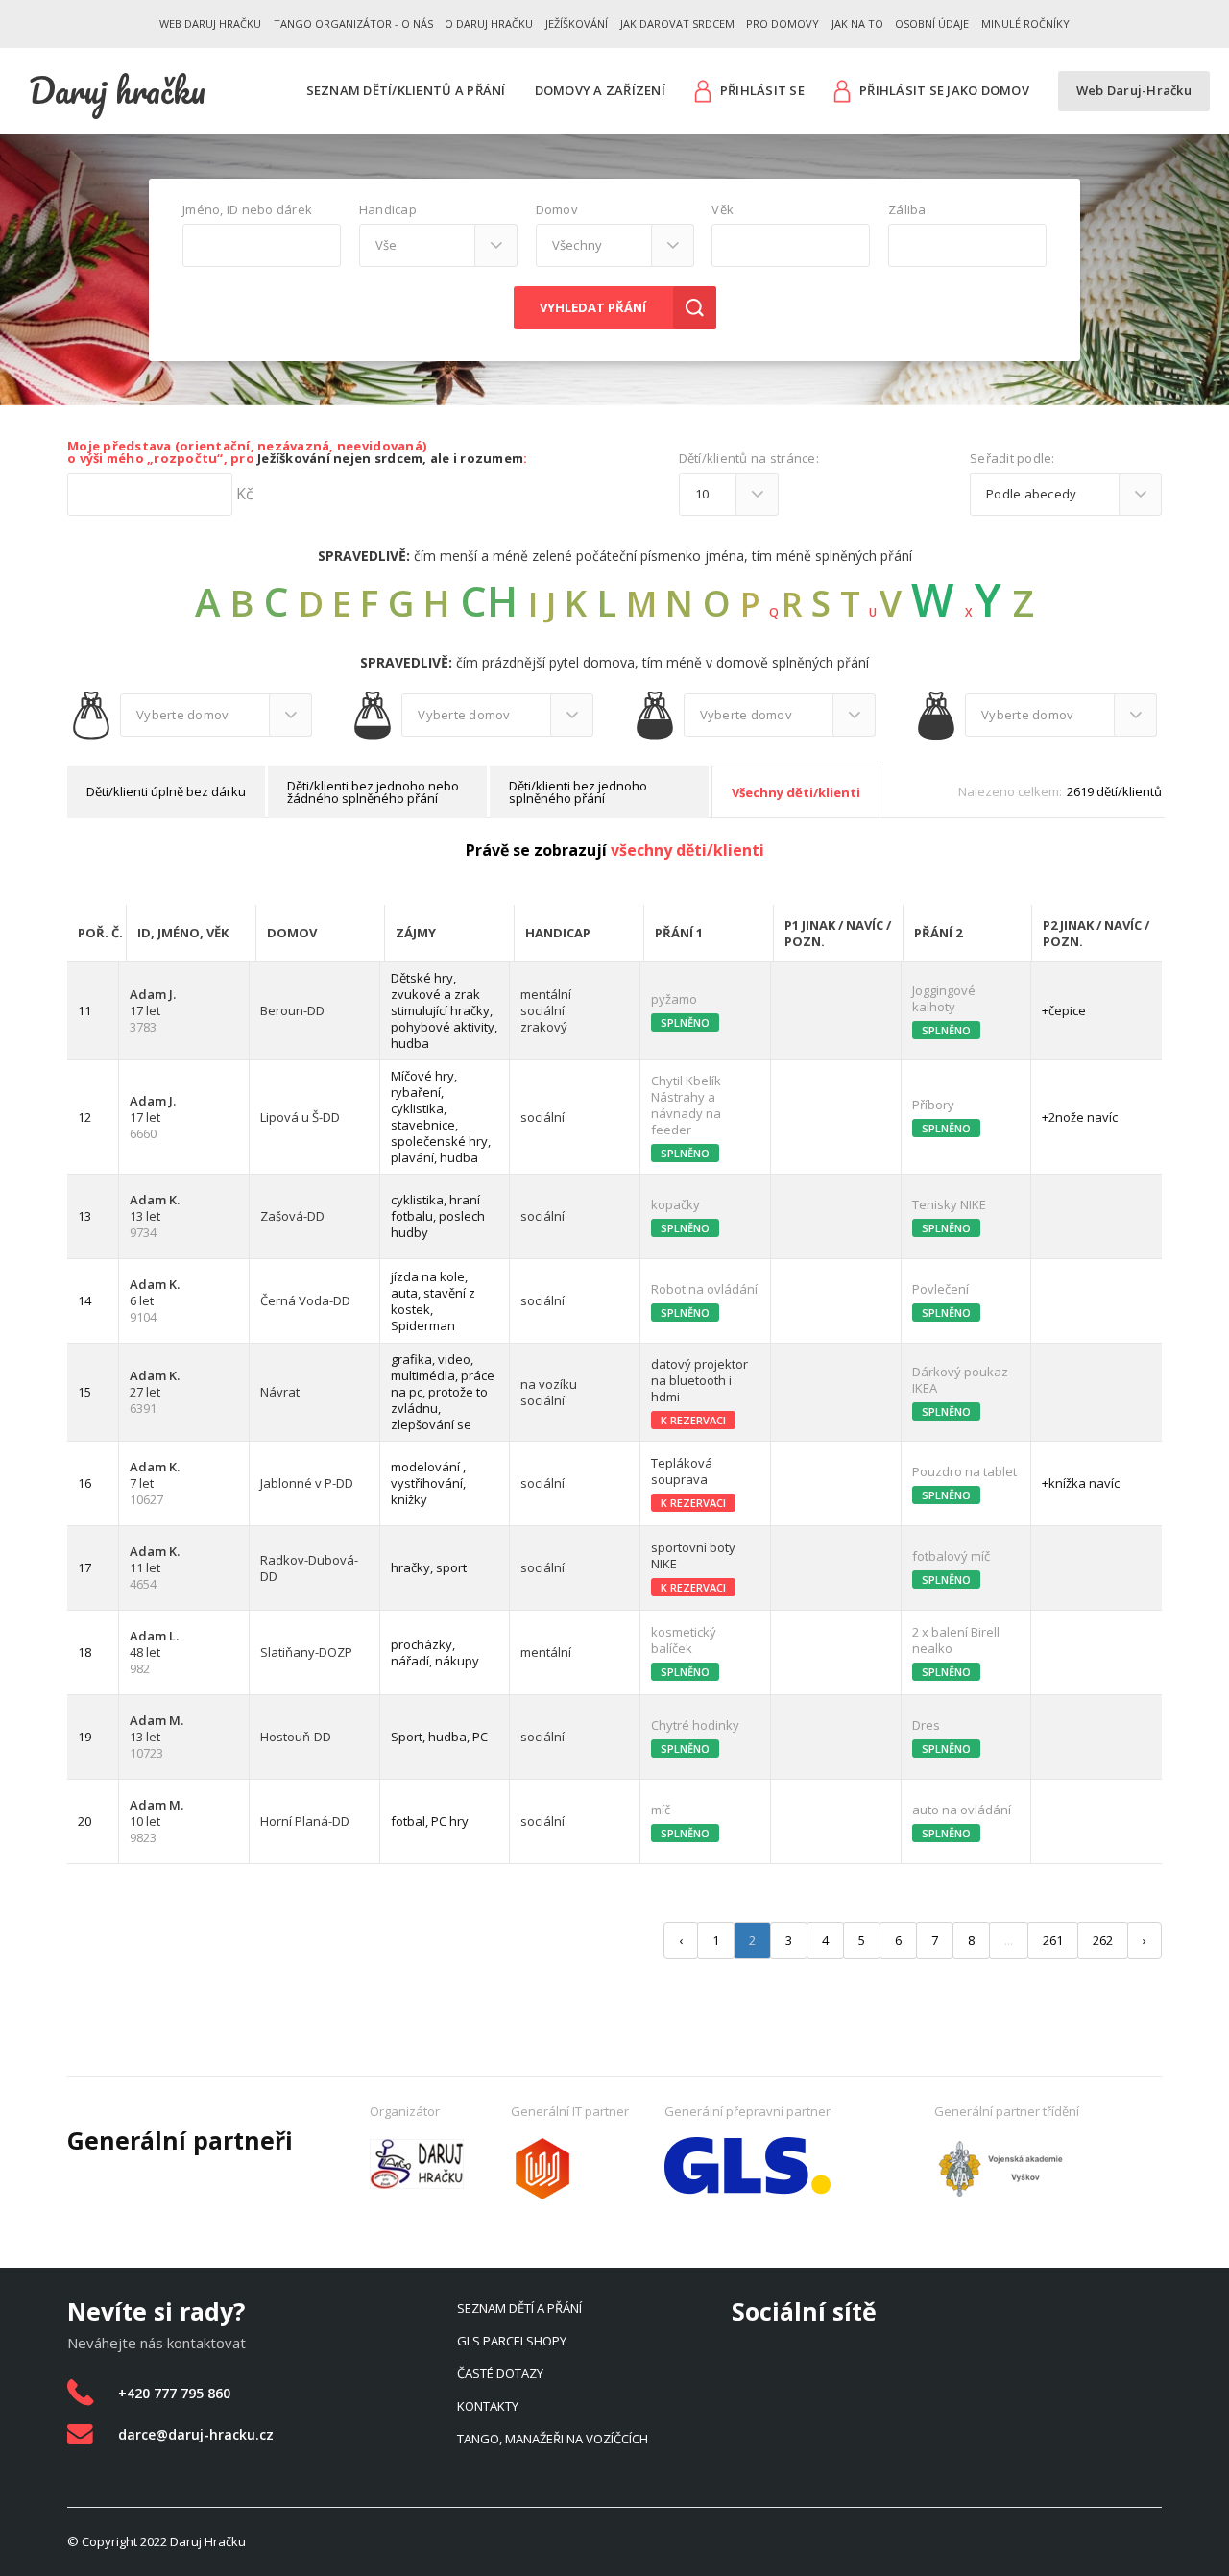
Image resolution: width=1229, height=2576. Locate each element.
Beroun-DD (292, 1011)
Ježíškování (577, 24)
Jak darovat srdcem (677, 24)
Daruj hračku (117, 90)
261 (1053, 1940)
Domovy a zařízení (600, 91)
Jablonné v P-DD (307, 1483)
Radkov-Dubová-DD (309, 1568)
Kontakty (488, 2406)
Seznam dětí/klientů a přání (406, 91)
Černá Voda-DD (305, 1301)
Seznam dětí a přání (519, 2308)
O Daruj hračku (489, 24)
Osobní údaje (932, 24)
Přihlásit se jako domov (944, 90)
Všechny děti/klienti (796, 792)
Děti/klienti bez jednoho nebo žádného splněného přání (373, 792)
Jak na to (857, 24)
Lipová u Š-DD (300, 1118)
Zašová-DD (292, 1216)
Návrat (280, 1392)
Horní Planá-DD (305, 1822)
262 (1103, 1940)
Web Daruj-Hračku (1134, 91)
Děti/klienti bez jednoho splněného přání (578, 792)
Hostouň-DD (296, 1737)
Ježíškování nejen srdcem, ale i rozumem (390, 458)
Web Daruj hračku (210, 24)
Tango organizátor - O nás (353, 24)
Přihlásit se (762, 90)
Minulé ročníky (1025, 24)
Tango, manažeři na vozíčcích (553, 2439)
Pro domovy (783, 24)
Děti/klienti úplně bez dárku (166, 791)
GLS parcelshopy (512, 2341)
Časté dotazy (500, 2373)
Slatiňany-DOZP (306, 1653)
